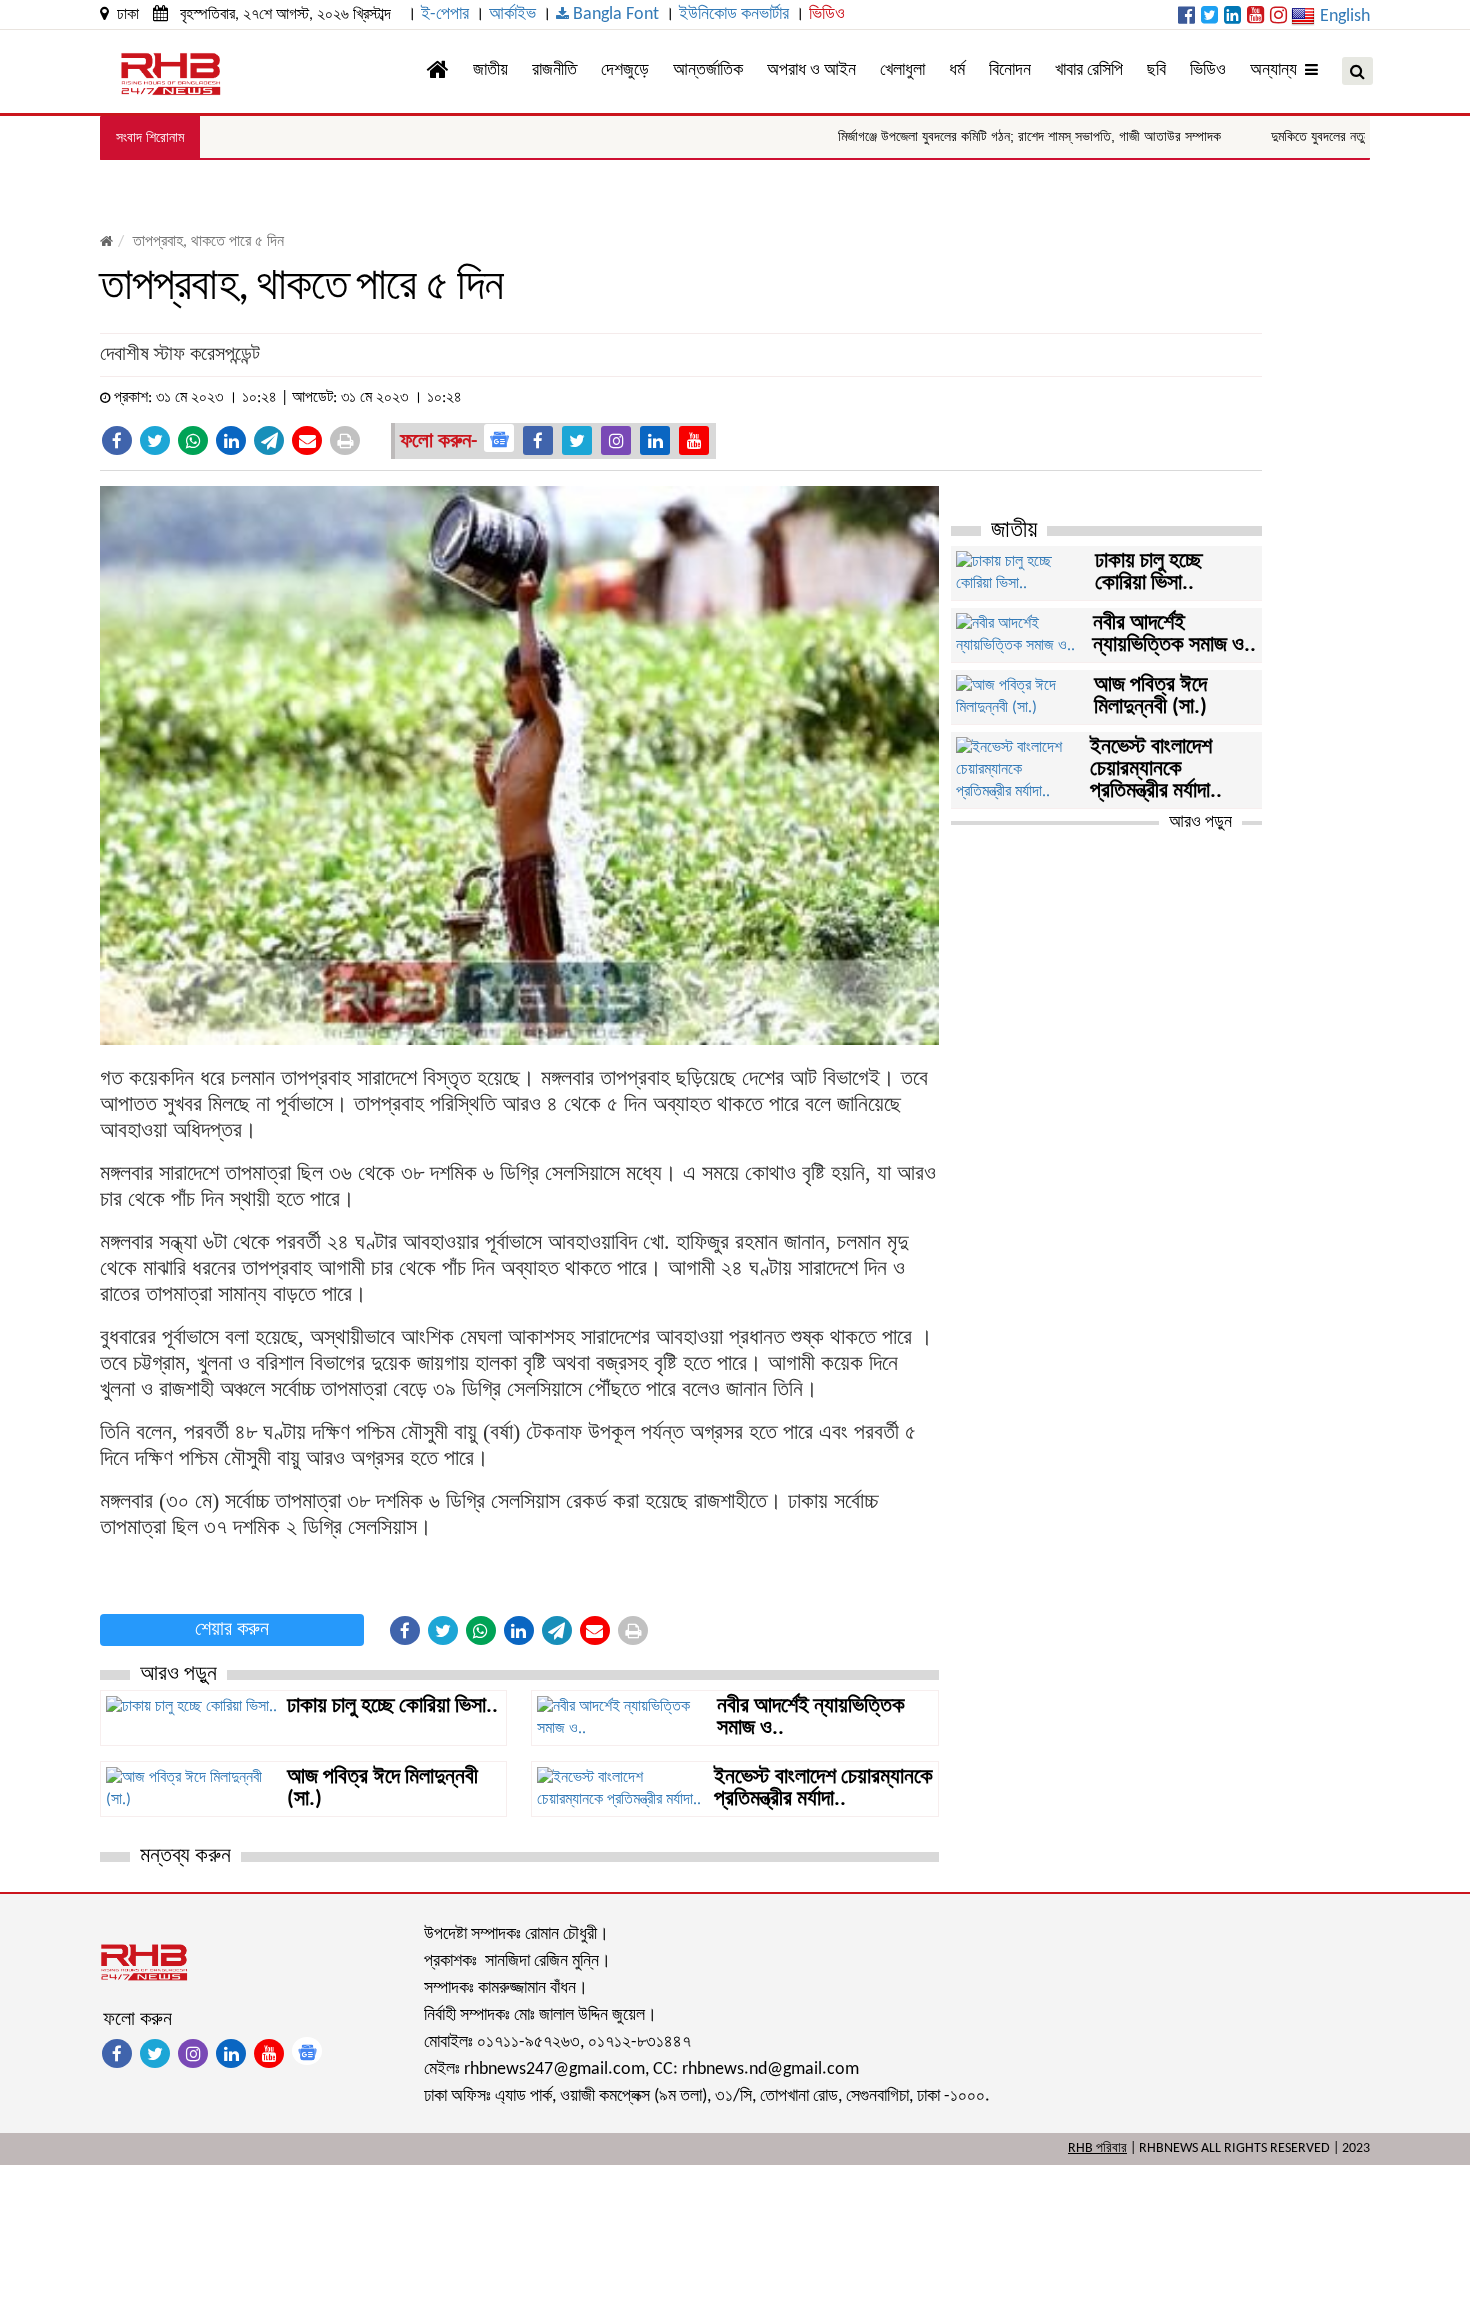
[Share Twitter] (155, 440)
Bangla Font (614, 14)
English (1345, 16)
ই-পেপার (445, 14)
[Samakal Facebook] (1186, 17)
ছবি (1156, 70)
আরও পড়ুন (1200, 822)
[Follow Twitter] (577, 440)
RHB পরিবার (1097, 2148)
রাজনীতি (554, 70)
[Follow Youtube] (694, 440)
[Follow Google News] (499, 438)
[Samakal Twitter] (1209, 17)
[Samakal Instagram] (1278, 17)
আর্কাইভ (512, 14)
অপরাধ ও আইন (811, 70)
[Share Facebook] (117, 440)
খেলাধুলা (902, 70)
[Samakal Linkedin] (1232, 17)
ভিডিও (827, 14)
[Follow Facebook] (538, 440)
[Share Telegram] (269, 440)
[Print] (345, 440)
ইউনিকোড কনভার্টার (734, 14)
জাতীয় (490, 70)
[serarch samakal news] (1357, 71)
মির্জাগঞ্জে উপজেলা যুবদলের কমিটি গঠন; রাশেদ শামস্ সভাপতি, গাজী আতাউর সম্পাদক (967, 136)
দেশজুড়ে (625, 70)
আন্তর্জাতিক (708, 70)
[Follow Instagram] (616, 440)
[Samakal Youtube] (1255, 17)
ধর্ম (957, 70)
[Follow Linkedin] (655, 440)
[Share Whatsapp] (193, 440)
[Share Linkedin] (231, 440)
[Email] (307, 440)
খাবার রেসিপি (1089, 70)
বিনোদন (1010, 70)
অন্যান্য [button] (1277, 70)
